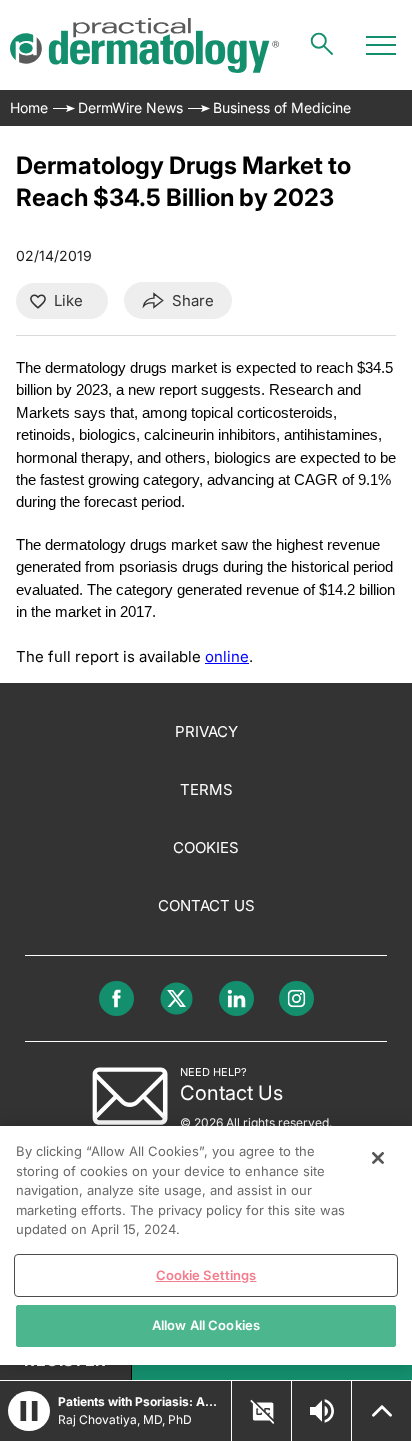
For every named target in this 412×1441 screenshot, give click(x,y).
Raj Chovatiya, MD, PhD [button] (125, 1419)
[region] (206, 1245)
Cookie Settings (206, 1275)
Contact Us (206, 905)
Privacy (206, 731)
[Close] (378, 1158)
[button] (29, 1411)
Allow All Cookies (206, 1325)
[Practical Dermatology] (144, 45)
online (227, 656)
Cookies (206, 847)
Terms (206, 789)
